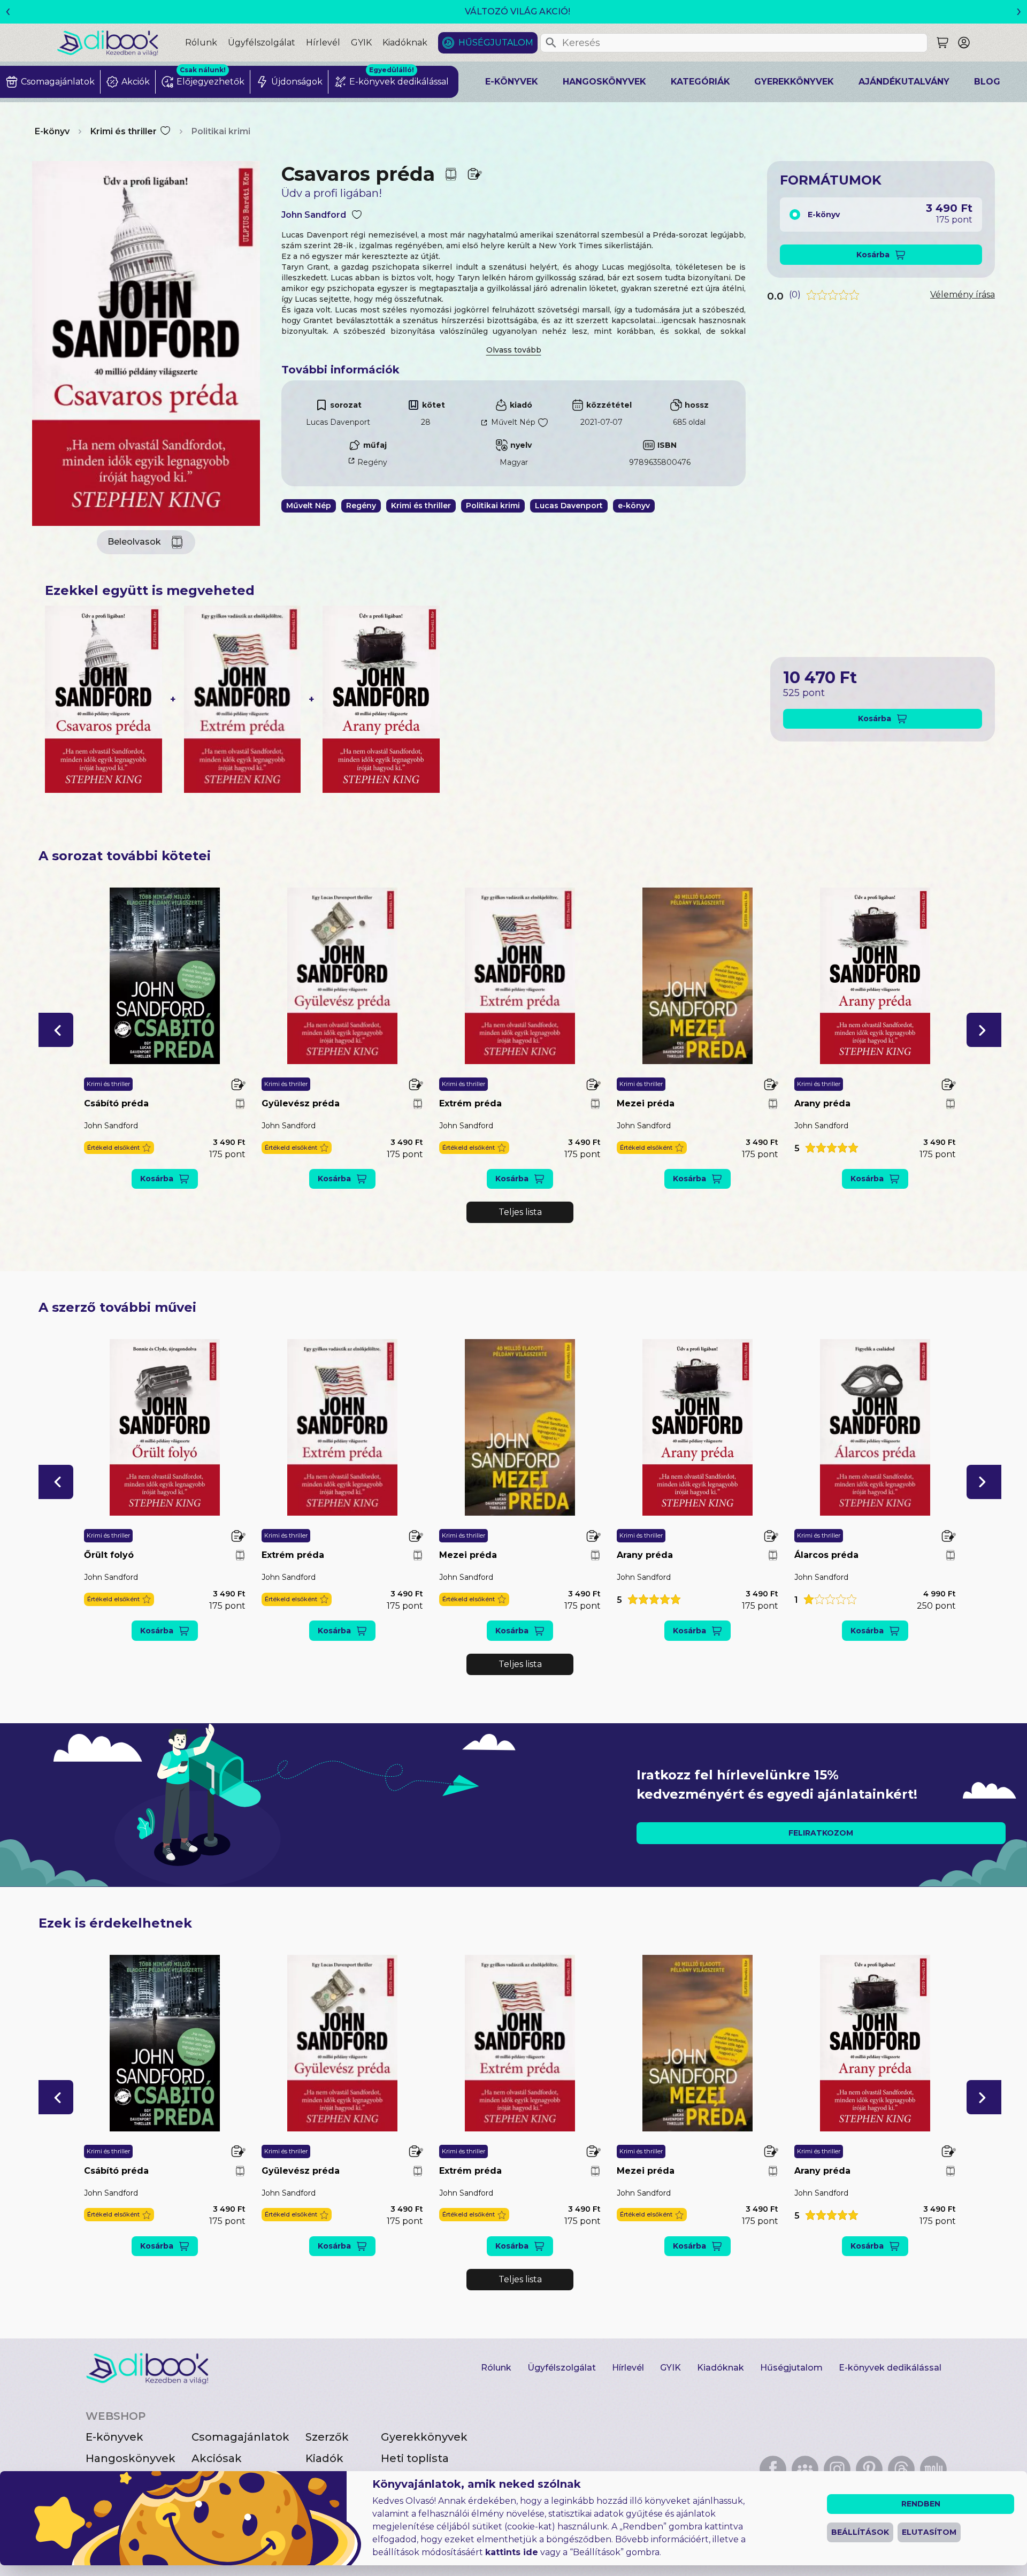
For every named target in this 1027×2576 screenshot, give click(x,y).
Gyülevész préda (301, 1103)
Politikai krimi (221, 131)
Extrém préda (470, 1103)
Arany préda (822, 1103)
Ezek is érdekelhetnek (115, 1923)
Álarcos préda (826, 1555)
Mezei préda (646, 1103)
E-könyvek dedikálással (890, 2368)
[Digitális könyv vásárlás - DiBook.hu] (121, 43)
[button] (56, 1030)
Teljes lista (520, 1212)
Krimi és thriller (124, 131)
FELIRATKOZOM (821, 1833)
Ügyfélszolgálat (262, 43)
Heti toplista (415, 2458)
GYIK (361, 43)
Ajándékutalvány (904, 82)
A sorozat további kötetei (125, 856)
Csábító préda (116, 1103)
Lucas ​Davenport (338, 422)
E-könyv (52, 131)
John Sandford (314, 215)
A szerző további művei (117, 1307)
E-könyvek (512, 82)
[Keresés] (551, 43)
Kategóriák (700, 82)
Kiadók (324, 2458)
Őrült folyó (109, 1555)
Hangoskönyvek (604, 82)
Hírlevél (323, 43)
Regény (372, 462)
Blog (987, 82)
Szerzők (327, 2437)
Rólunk (201, 43)
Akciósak (217, 2458)
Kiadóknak (405, 43)
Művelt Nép (513, 422)
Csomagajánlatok (240, 2437)
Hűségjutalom (496, 43)
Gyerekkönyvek (794, 82)
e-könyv (634, 506)
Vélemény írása (963, 295)
